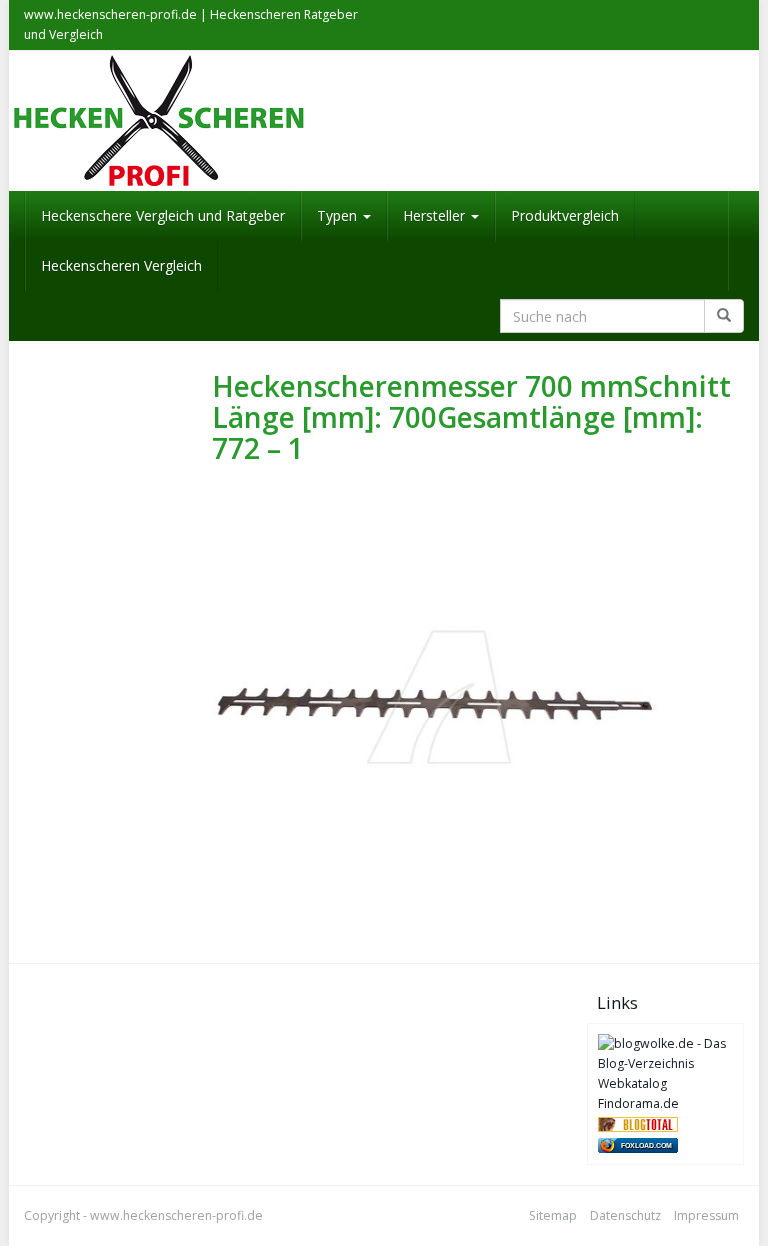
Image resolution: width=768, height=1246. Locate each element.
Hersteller (436, 215)
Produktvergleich (565, 215)
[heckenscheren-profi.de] (384, 121)
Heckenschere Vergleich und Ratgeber (163, 215)
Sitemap (553, 1215)
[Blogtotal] (638, 1123)
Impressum (706, 1215)
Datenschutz (625, 1215)
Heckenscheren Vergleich (121, 265)
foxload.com (646, 1145)
